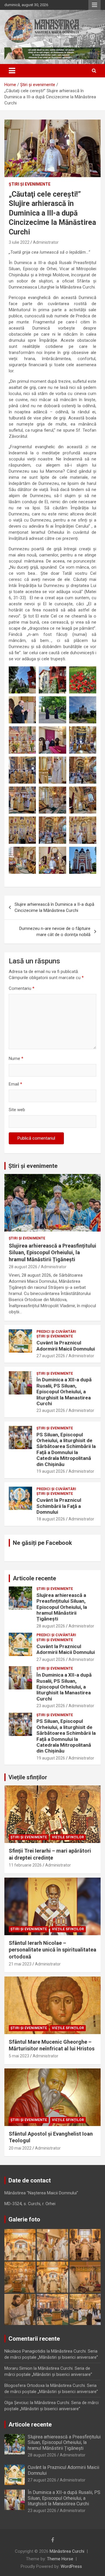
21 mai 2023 (20, 1964)
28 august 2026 (23, 1267)
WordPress (71, 2566)
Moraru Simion (18, 2368)
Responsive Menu (94, 5)
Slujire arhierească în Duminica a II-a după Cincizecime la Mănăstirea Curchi (54, 907)
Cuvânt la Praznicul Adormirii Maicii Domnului (66, 1346)
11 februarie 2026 (25, 1865)
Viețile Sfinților (68, 1837)
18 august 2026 (51, 1519)
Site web (17, 1110)
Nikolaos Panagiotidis (25, 2351)
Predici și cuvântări (56, 1332)
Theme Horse (60, 2559)
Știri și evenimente (33, 1166)
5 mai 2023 (19, 2056)
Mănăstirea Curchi (67, 2551)
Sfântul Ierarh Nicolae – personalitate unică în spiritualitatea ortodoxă (52, 1950)
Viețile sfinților (28, 1777)
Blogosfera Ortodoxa (24, 2385)
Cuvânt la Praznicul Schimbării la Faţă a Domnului (59, 1506)
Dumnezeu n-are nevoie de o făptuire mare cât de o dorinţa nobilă (55, 932)
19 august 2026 (51, 1471)
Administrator (46, 242)
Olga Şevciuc (17, 2403)
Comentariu (22, 988)
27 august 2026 (51, 1356)
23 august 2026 (51, 1410)
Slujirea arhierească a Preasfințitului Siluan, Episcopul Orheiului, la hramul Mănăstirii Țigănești (52, 1253)
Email (15, 1084)
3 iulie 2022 (19, 242)
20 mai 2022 (20, 2148)
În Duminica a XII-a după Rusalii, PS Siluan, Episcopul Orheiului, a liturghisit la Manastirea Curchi (64, 1392)
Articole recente (34, 1578)
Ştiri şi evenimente (30, 184)
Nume (16, 1058)
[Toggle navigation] (12, 71)
